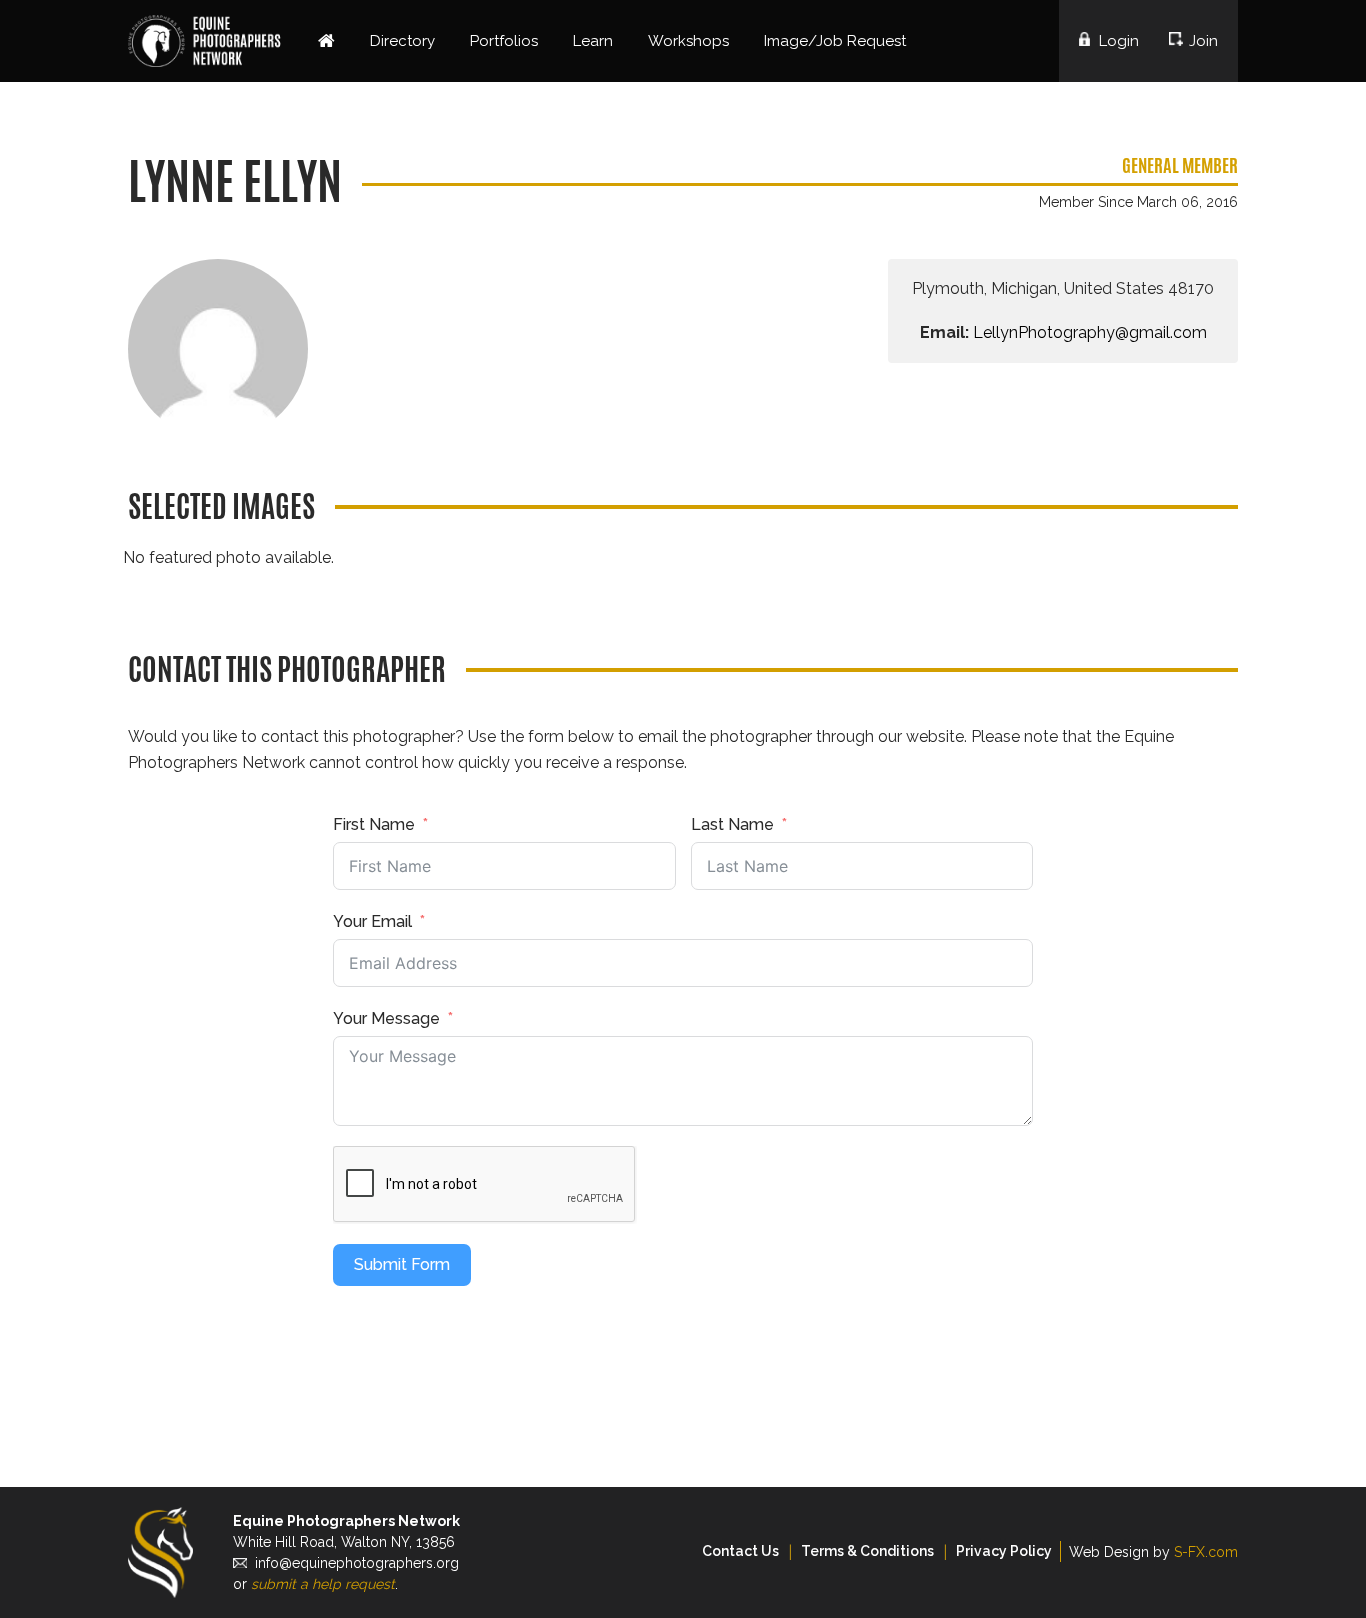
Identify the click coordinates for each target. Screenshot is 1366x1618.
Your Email (372, 921)
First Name (374, 824)
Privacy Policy (1004, 1551)
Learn (593, 41)
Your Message (386, 1018)
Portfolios (504, 41)
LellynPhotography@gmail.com (1090, 332)
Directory (402, 41)
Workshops (688, 41)
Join (1203, 41)
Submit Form (402, 1264)
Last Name (732, 824)
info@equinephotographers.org (357, 1563)
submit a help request (323, 1584)
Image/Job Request (835, 41)
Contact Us (740, 1551)
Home (326, 41)
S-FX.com (1206, 1552)
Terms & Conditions (867, 1551)
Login (1119, 41)
